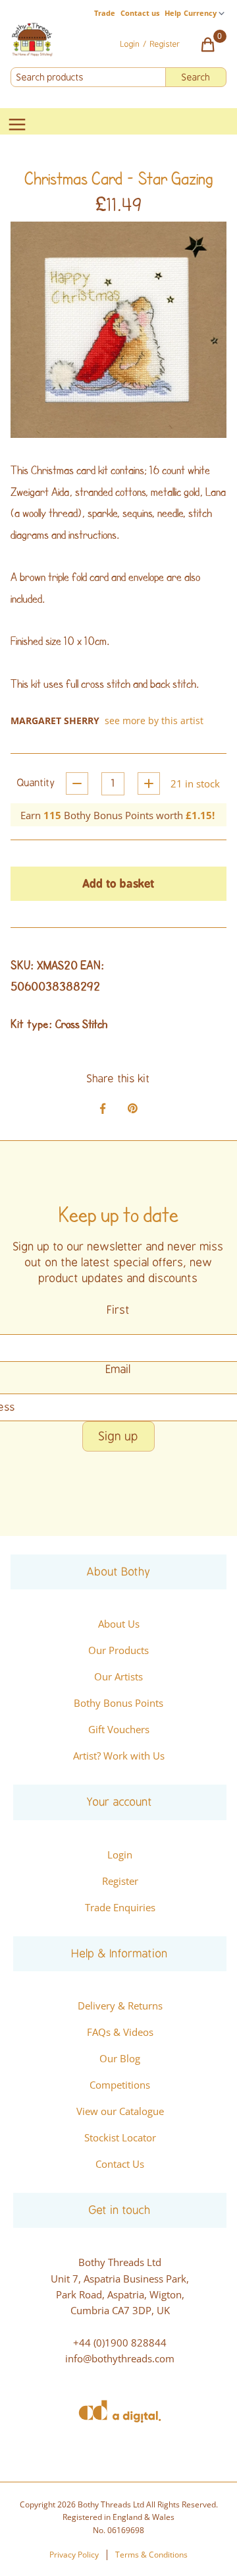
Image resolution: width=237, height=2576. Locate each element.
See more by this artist (154, 721)
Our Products (118, 1650)
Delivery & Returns (120, 2006)
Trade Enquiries (120, 1907)
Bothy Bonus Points (118, 1703)
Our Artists (118, 1676)
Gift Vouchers (119, 1729)
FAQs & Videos (120, 2032)
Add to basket (118, 883)
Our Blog (120, 2058)
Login (120, 1855)
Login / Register (150, 44)
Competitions (120, 2085)
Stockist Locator (120, 2137)
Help (173, 13)
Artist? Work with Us (119, 1756)
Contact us (140, 13)
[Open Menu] (17, 125)
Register (120, 1881)
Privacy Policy (74, 2555)
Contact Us (120, 2164)
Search (196, 77)
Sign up (118, 1436)
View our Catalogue (120, 2111)
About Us (119, 1624)
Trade (105, 13)
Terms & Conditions (151, 2555)
